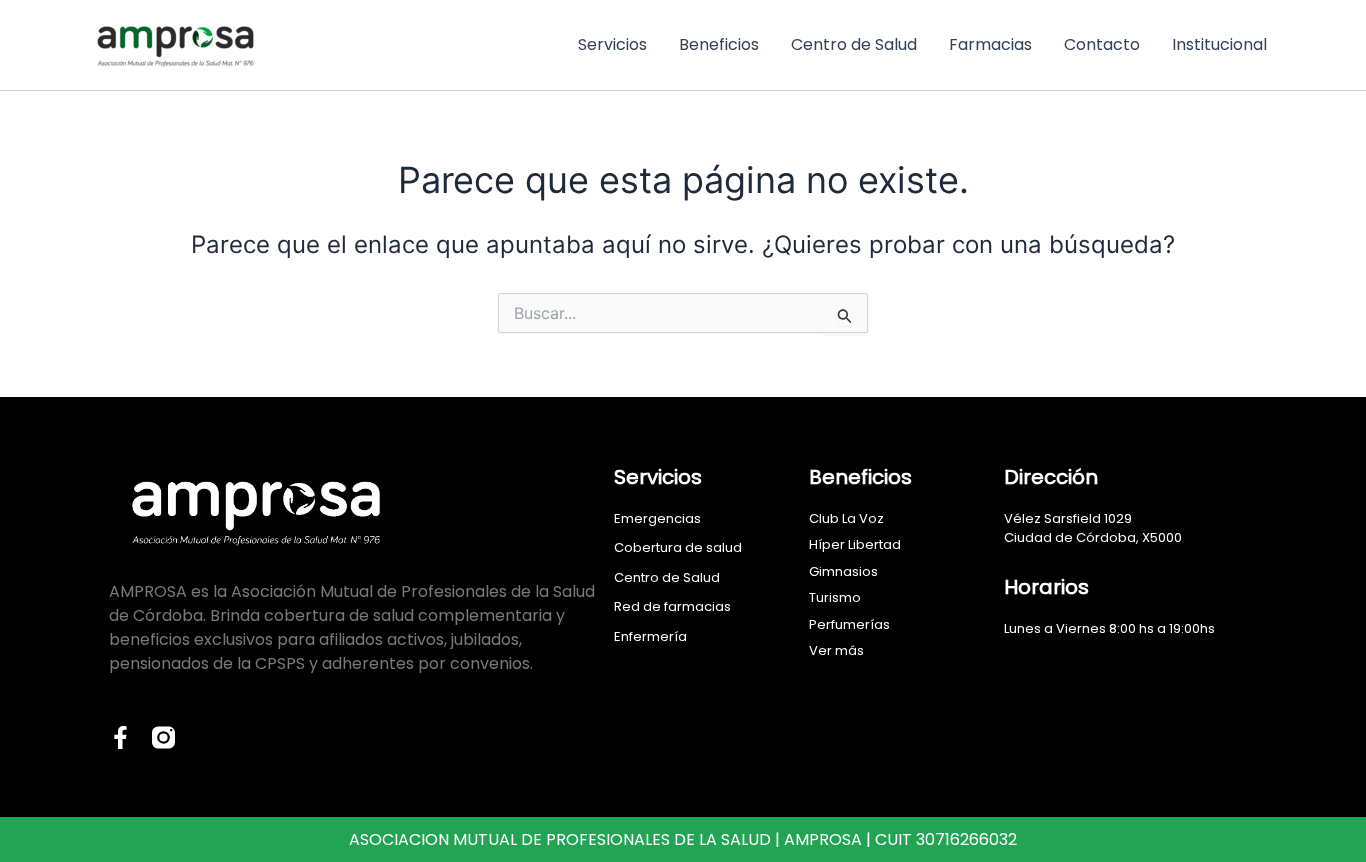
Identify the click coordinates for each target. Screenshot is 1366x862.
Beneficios (719, 44)
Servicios (612, 44)
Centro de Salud (854, 44)
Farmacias (990, 44)
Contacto (1102, 44)
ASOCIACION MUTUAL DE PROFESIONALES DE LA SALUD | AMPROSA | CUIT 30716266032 (683, 839)
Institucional (1219, 44)
